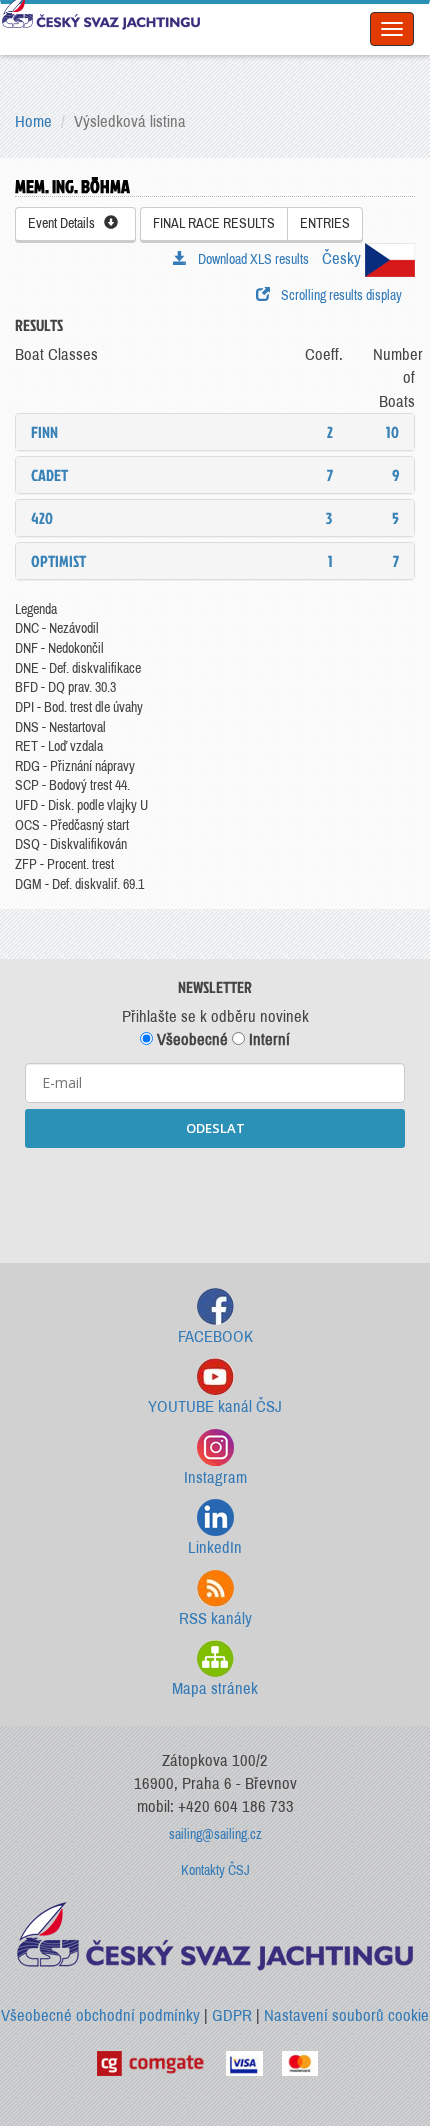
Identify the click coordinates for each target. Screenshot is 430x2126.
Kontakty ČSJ (215, 1870)
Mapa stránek (215, 1688)
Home (33, 121)
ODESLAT (215, 1128)
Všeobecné (190, 1039)
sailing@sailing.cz (215, 1834)
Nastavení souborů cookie (346, 2015)
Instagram (215, 1477)
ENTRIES (325, 223)
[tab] (215, 432)
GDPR (232, 2015)
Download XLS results (250, 259)
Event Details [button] (66, 223)
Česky (343, 258)
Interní (267, 1039)
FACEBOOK (215, 1336)
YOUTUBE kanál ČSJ (215, 1406)
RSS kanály (215, 1618)
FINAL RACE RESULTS (214, 223)
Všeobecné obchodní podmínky (100, 2015)
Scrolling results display (338, 295)
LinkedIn (215, 1547)
